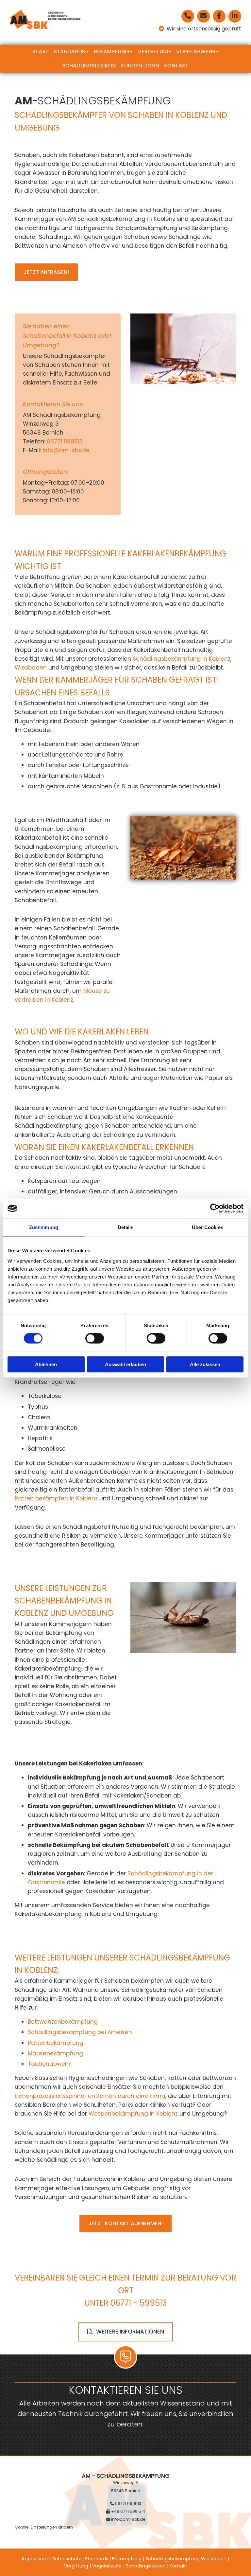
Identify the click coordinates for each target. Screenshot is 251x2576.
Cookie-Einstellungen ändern (44, 2527)
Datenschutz (66, 2559)
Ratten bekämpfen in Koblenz (56, 1498)
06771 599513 (66, 441)
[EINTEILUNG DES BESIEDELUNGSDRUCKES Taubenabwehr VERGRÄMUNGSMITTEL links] (217, 52)
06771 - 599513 (139, 2303)
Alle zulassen (205, 1364)
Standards (69, 52)
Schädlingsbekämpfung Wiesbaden (186, 2559)
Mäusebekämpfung (55, 2053)
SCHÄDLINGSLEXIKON (89, 66)
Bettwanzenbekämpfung (63, 2022)
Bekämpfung (111, 52)
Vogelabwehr (196, 52)
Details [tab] (126, 1227)
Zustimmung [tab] (44, 1227)
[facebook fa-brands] (219, 16)
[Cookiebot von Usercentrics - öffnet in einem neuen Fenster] (215, 1208)
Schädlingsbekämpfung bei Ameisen (80, 2032)
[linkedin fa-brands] (235, 16)
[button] (46, 272)
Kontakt (176, 66)
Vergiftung (154, 52)
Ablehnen (46, 1364)
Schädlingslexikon (146, 2566)
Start (41, 52)
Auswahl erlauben (125, 1364)
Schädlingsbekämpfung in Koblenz (182, 659)
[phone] (188, 16)
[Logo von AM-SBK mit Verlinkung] (45, 19)
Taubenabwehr (49, 2064)
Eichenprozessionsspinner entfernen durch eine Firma (90, 2096)
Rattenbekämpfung (56, 2043)
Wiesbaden (31, 668)
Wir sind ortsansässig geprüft (203, 29)
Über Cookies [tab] (208, 1227)
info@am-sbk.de (67, 450)
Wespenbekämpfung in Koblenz (133, 2114)
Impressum (35, 2559)
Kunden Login (140, 66)
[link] (71, 52)
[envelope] (203, 16)
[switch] (95, 1338)
